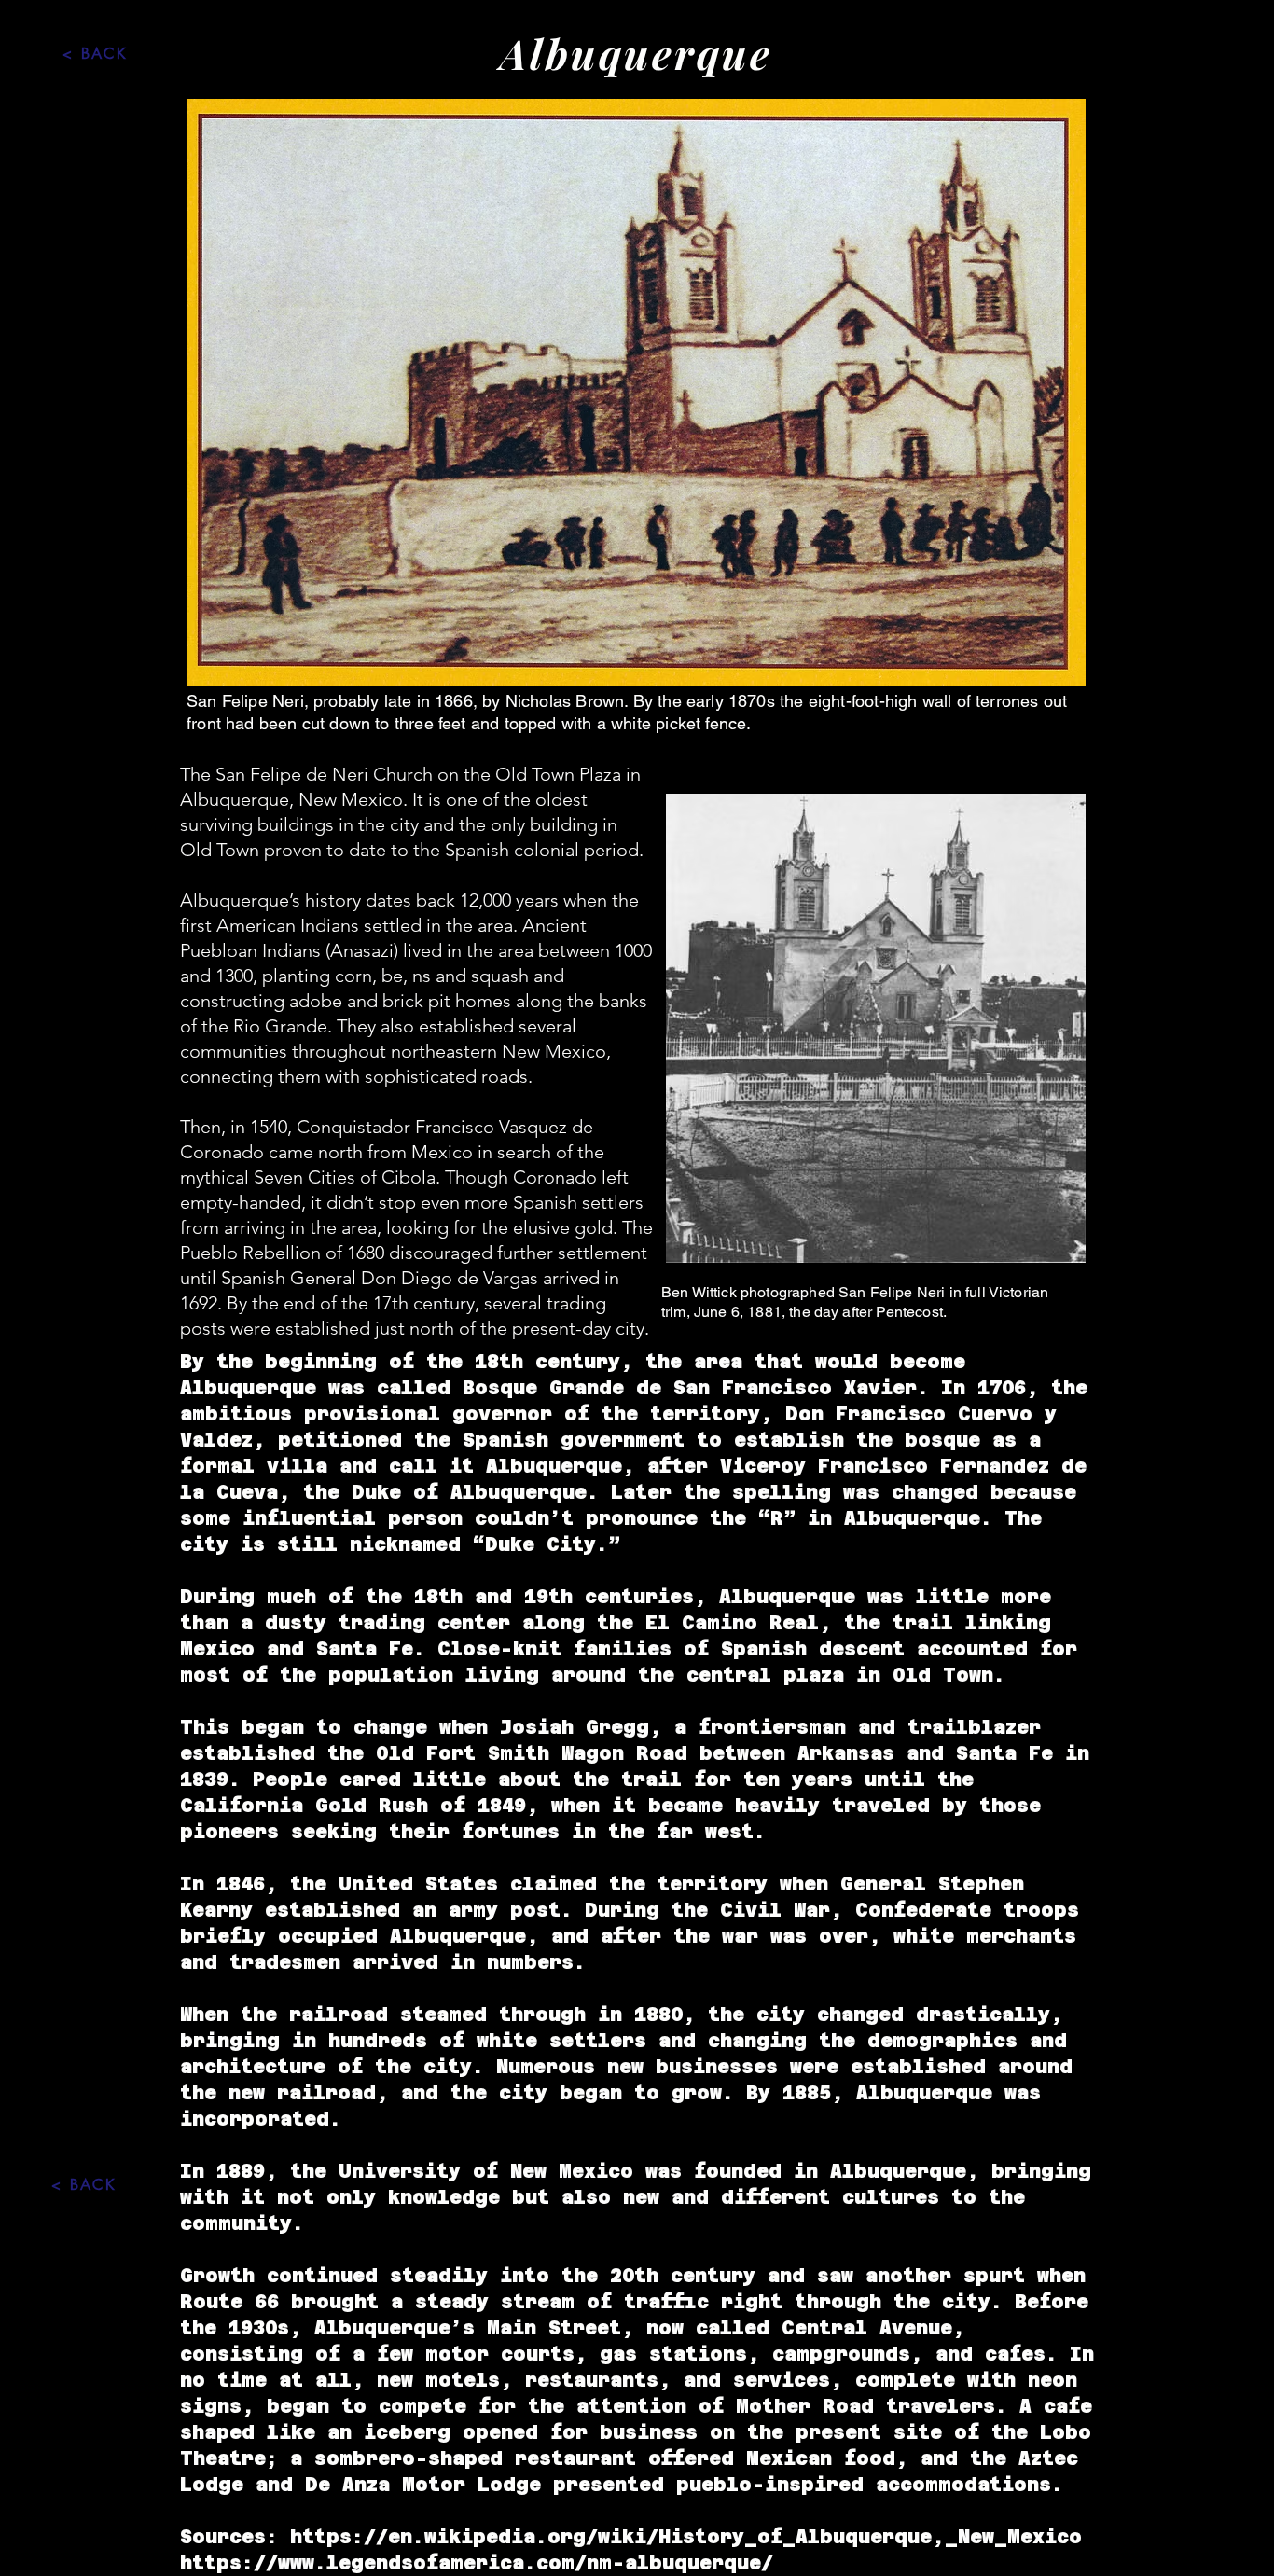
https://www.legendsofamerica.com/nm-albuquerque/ (477, 2563)
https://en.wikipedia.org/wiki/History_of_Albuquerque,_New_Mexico (686, 2537)
